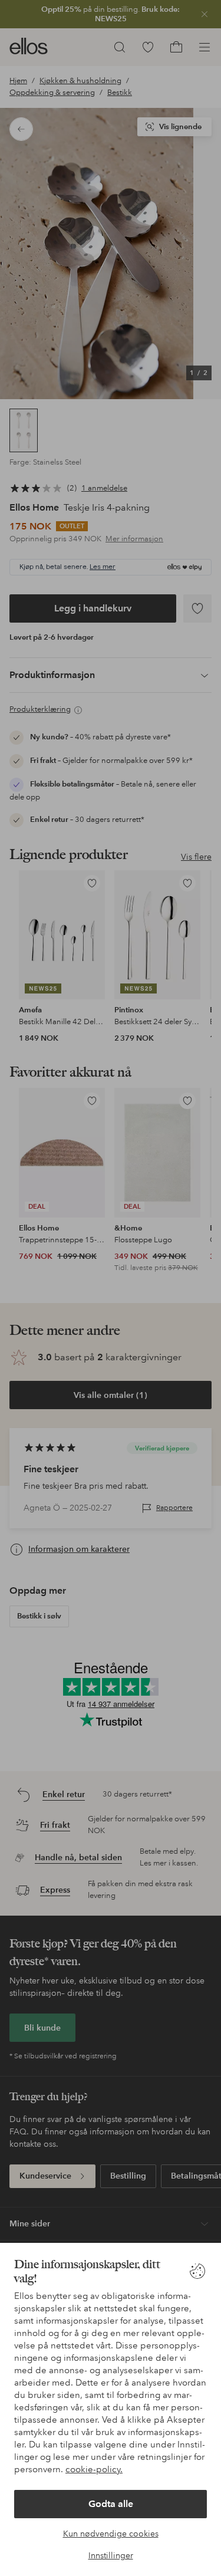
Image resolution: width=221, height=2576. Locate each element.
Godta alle (111, 2504)
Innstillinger (111, 2555)
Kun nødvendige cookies (111, 2534)
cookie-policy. (94, 2469)
